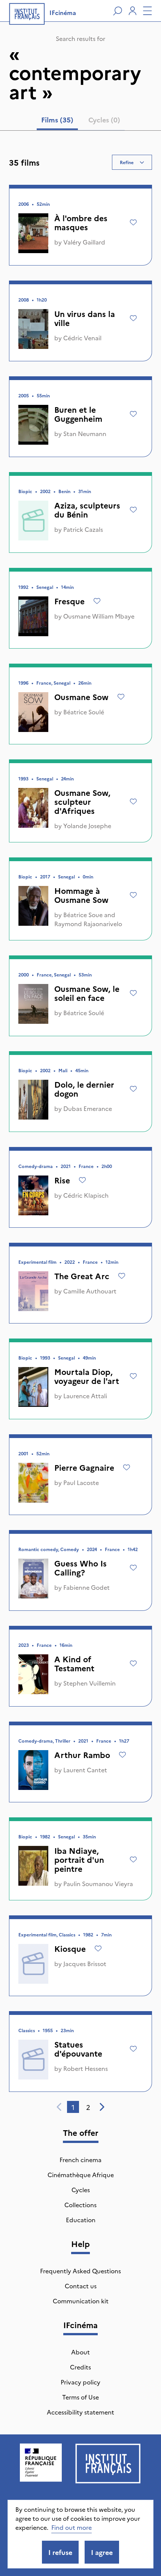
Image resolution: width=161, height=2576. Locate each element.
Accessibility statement (80, 2412)
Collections (80, 2205)
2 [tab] (88, 2107)
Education (81, 2220)
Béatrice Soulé (84, 712)
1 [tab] (73, 2107)
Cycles (81, 2190)
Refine (127, 162)
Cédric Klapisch (86, 1195)
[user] (133, 11)
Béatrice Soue (83, 915)
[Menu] (148, 11)
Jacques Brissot (85, 1963)
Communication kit (81, 2301)
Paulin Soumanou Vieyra (98, 1883)
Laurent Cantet (85, 1770)
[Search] (118, 11)
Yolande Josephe (87, 825)
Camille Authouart (90, 1291)
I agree (102, 2552)
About (80, 2352)
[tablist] (81, 121)
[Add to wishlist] (133, 222)
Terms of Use (80, 2397)
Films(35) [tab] (57, 120)
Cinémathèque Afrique (81, 2175)
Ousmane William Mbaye (99, 616)
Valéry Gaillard (84, 242)
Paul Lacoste (81, 1482)
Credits (80, 2367)
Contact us (81, 2286)
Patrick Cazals (83, 529)
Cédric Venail (82, 338)
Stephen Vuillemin (89, 1683)
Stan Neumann (85, 433)
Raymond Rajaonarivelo (88, 924)
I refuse (60, 2552)
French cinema (80, 2159)
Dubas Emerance (88, 1108)
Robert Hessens (86, 2068)
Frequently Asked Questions (80, 2271)
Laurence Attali (85, 1396)
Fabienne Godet (86, 1587)
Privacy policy (80, 2382)
